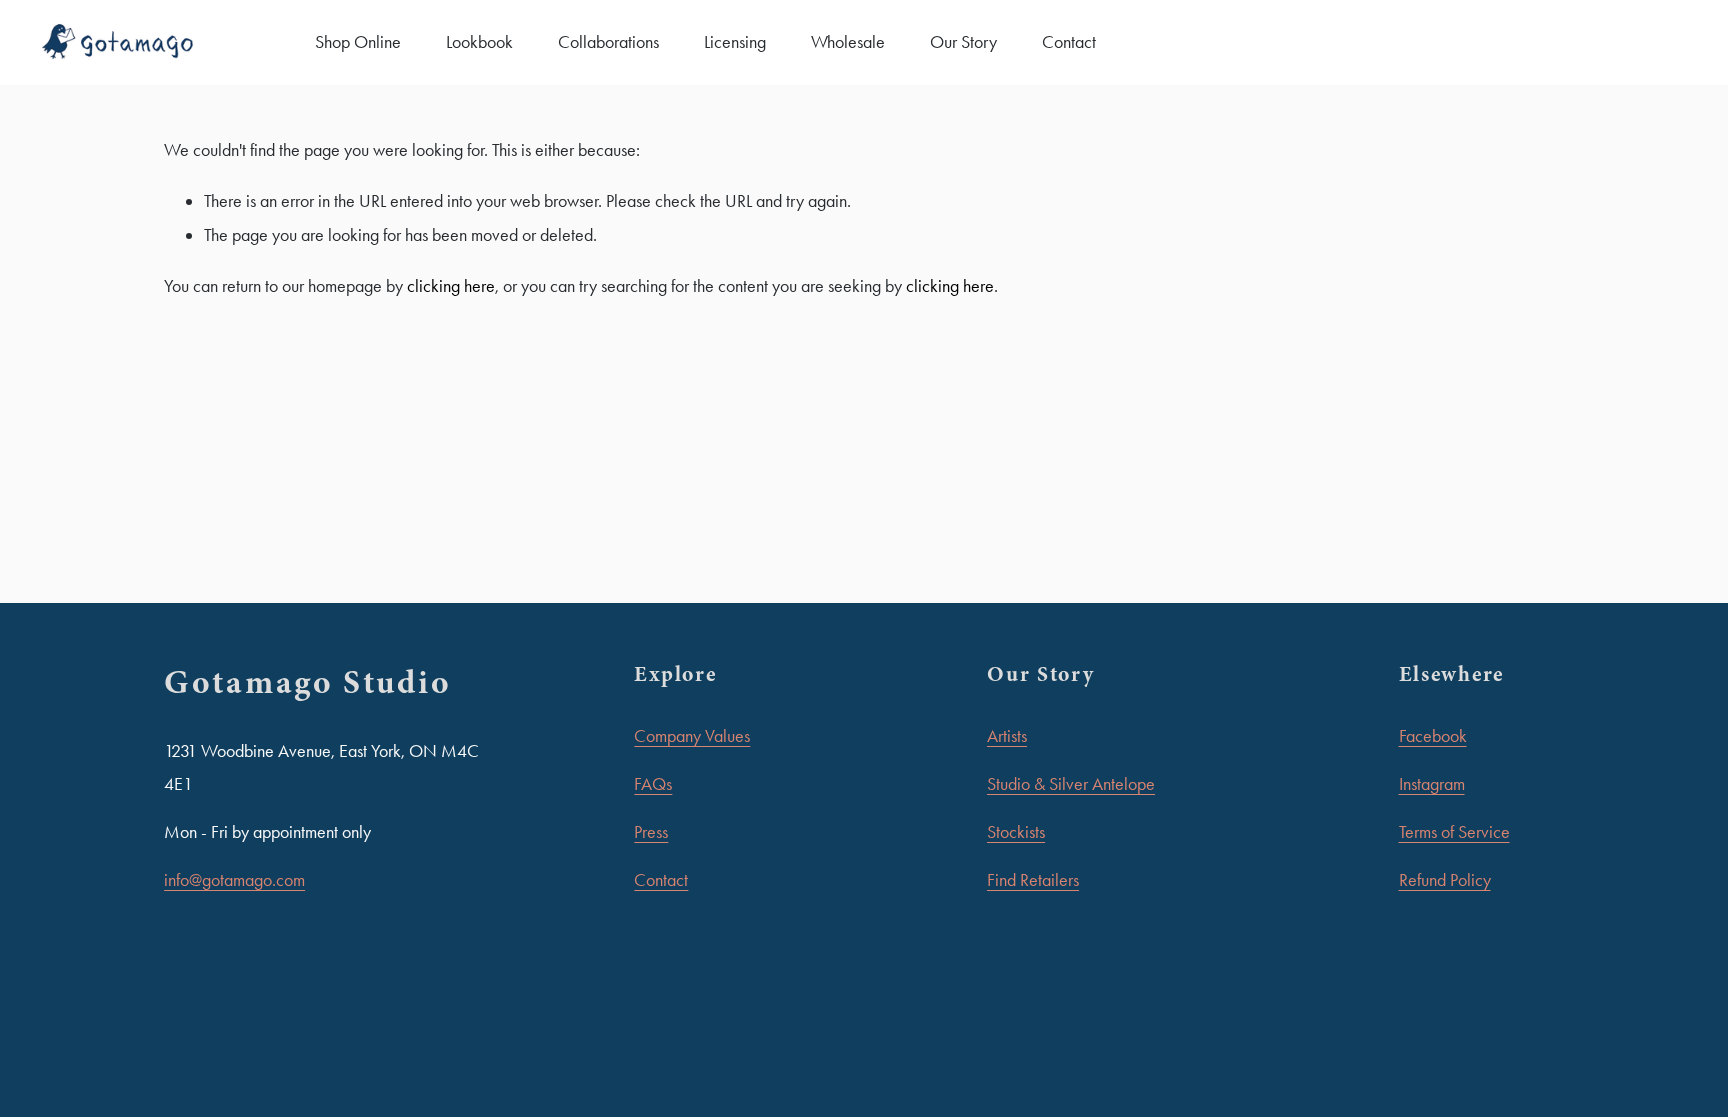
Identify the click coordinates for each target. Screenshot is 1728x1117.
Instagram (1432, 784)
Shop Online (358, 42)
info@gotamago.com (234, 880)
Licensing (735, 42)
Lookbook (479, 42)
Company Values (692, 736)
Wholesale (848, 42)
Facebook (1433, 736)
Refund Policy (1445, 880)
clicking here (451, 286)
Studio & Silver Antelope (1071, 784)
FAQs (653, 784)
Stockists (1016, 832)
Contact (1069, 42)
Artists (1007, 736)
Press (651, 832)
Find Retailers (1033, 880)
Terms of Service (1454, 832)
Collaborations (608, 42)
